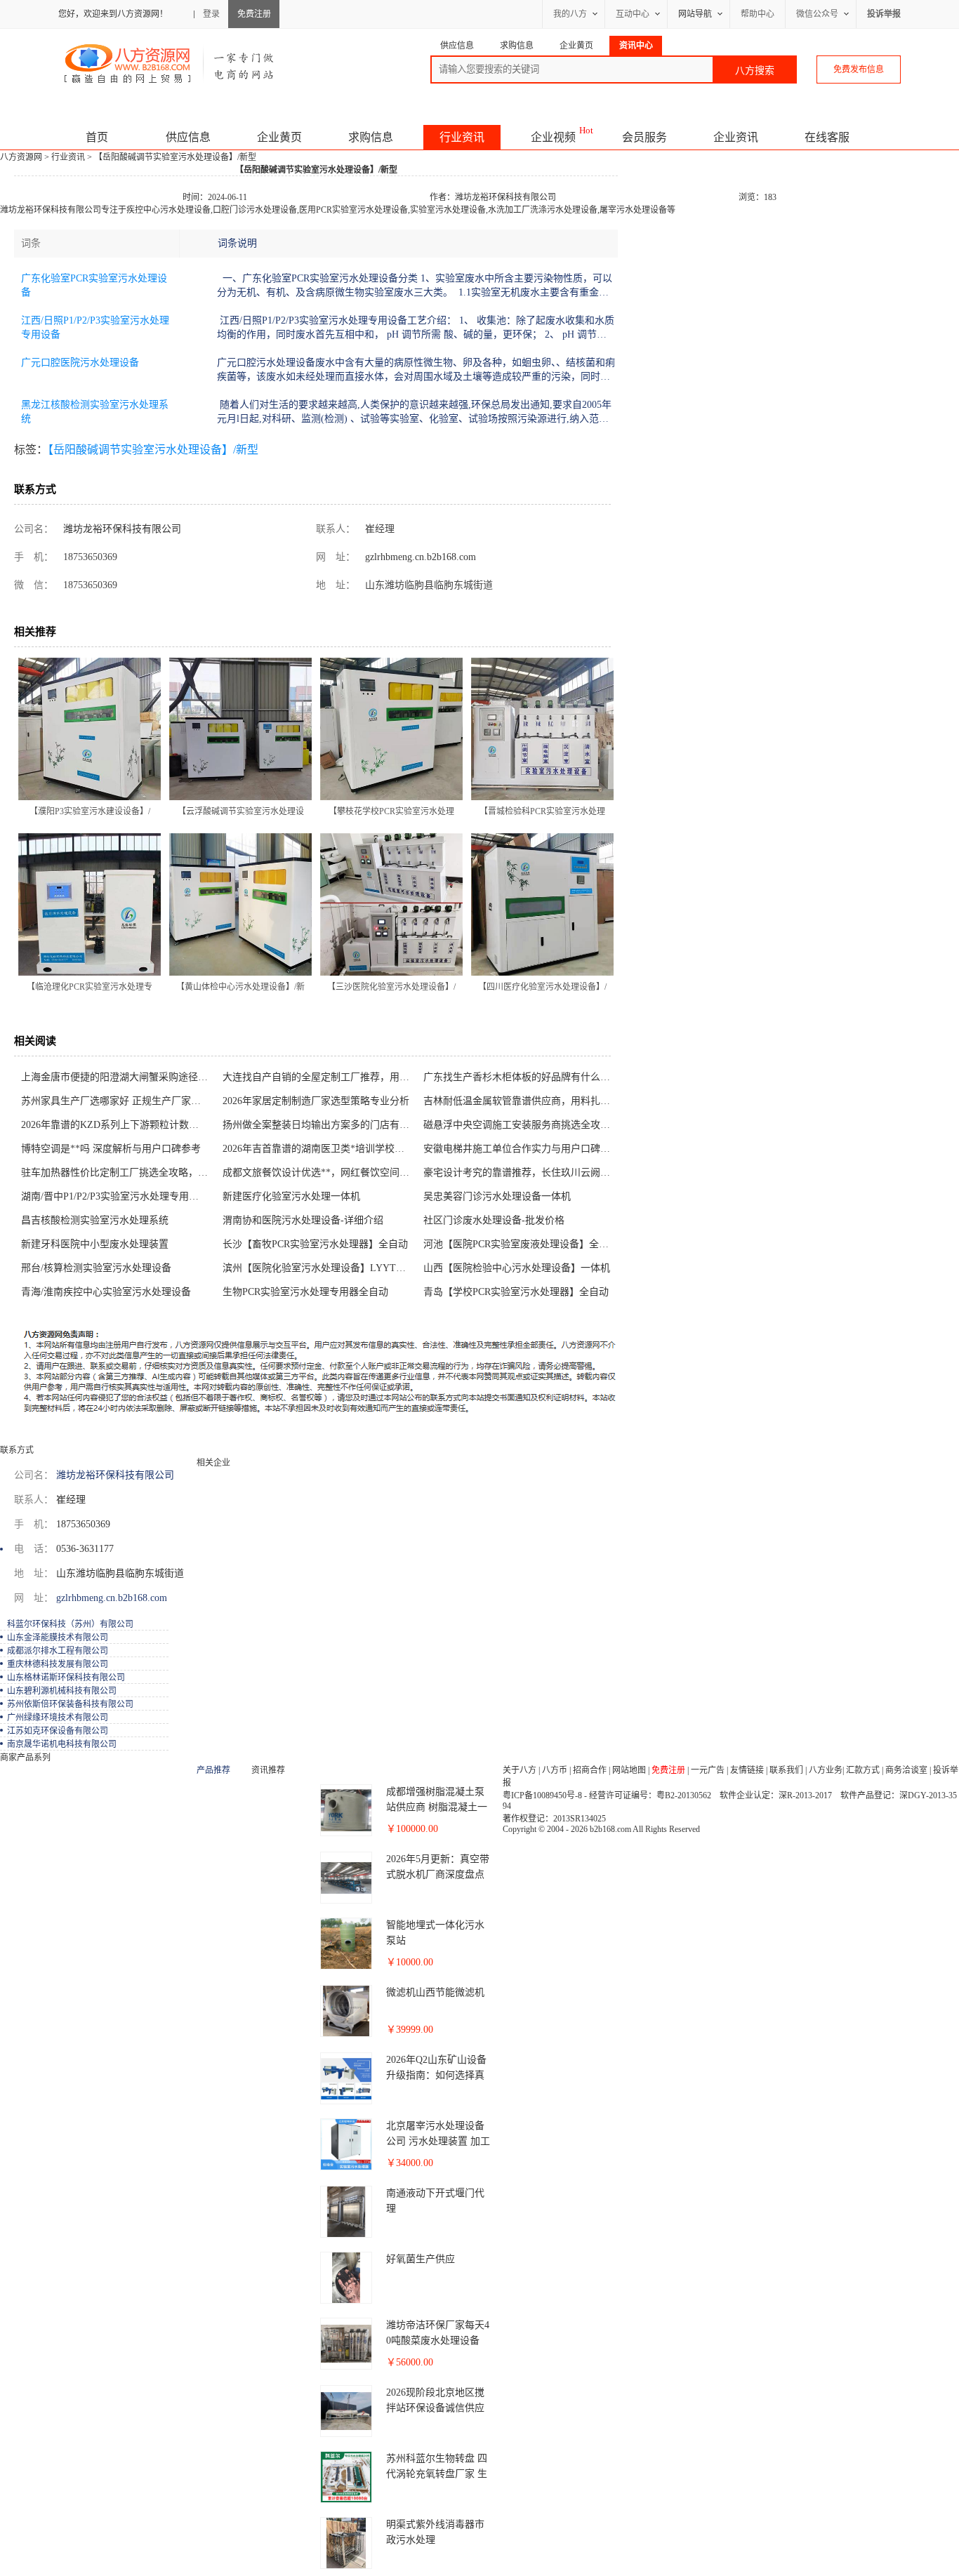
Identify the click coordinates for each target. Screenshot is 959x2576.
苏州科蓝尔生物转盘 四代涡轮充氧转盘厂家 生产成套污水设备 (437, 2474)
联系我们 (786, 1770)
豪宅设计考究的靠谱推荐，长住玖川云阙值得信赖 (521, 1173)
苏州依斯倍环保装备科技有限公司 (70, 1704)
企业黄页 (279, 137)
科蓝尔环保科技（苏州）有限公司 (70, 1624)
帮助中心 (758, 14)
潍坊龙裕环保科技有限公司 (505, 197)
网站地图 (629, 1770)
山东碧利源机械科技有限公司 (62, 1691)
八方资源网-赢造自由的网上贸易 (170, 63)
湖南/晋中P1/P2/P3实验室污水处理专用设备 (115, 1196)
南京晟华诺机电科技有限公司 (62, 1744)
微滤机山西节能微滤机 (435, 1992)
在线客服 (827, 137)
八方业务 (826, 1770)
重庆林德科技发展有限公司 (58, 1664)
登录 (211, 14)
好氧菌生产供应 (421, 2259)
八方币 (555, 1770)
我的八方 (570, 14)
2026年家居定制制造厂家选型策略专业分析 (316, 1101)
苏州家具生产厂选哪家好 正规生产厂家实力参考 (118, 1101)
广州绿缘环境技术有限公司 (58, 1718)
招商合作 (590, 1770)
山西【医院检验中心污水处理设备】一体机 (517, 1268)
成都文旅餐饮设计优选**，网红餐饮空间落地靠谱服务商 (320, 1173)
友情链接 (747, 1770)
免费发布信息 (859, 69)
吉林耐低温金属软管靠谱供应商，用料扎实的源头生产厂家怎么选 (521, 1101)
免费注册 (254, 14)
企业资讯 (736, 137)
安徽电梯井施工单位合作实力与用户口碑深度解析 (521, 1149)
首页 (97, 137)
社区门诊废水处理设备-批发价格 (494, 1220)
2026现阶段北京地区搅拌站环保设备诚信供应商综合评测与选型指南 (435, 2408)
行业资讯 (462, 137)
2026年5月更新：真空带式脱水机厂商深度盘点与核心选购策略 (438, 1874)
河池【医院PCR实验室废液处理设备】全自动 (521, 1244)
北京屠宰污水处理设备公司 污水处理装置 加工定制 (438, 2141)
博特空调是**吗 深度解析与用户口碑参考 (111, 1149)
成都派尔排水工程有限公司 (58, 1651)
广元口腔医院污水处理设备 (80, 363)
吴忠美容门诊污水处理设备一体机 (497, 1196)
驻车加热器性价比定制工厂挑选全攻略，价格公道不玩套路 (118, 1173)
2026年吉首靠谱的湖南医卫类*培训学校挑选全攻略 (320, 1149)
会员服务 (644, 137)
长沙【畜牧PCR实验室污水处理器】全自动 (315, 1244)
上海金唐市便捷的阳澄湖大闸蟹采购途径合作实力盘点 (118, 1077)
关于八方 (520, 1770)
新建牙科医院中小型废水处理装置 (95, 1244)
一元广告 (708, 1770)
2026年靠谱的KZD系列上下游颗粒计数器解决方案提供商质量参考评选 (118, 1125)
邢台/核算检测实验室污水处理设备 (96, 1268)
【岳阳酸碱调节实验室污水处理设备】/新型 (153, 450)
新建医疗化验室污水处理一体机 (291, 1196)
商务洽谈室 (906, 1770)
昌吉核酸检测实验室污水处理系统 (95, 1220)
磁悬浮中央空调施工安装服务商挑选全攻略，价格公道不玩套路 (521, 1125)
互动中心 (633, 14)
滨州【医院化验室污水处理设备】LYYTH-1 (317, 1268)
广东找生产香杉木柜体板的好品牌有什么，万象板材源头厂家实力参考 (521, 1077)
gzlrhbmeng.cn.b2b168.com (419, 557)
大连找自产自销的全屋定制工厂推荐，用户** (320, 1077)
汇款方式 (863, 1770)
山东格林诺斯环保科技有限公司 (66, 1678)
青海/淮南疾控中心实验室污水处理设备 (106, 1292)
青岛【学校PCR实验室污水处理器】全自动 (516, 1292)
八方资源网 (21, 157)
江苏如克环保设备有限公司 (58, 1731)
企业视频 (553, 137)
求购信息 (371, 137)
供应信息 (188, 137)
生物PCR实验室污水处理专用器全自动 (305, 1292)
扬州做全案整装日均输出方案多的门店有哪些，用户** (320, 1125)
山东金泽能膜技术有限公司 (58, 1638)
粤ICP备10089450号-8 (542, 1795)
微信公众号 (817, 14)
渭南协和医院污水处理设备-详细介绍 (303, 1220)
